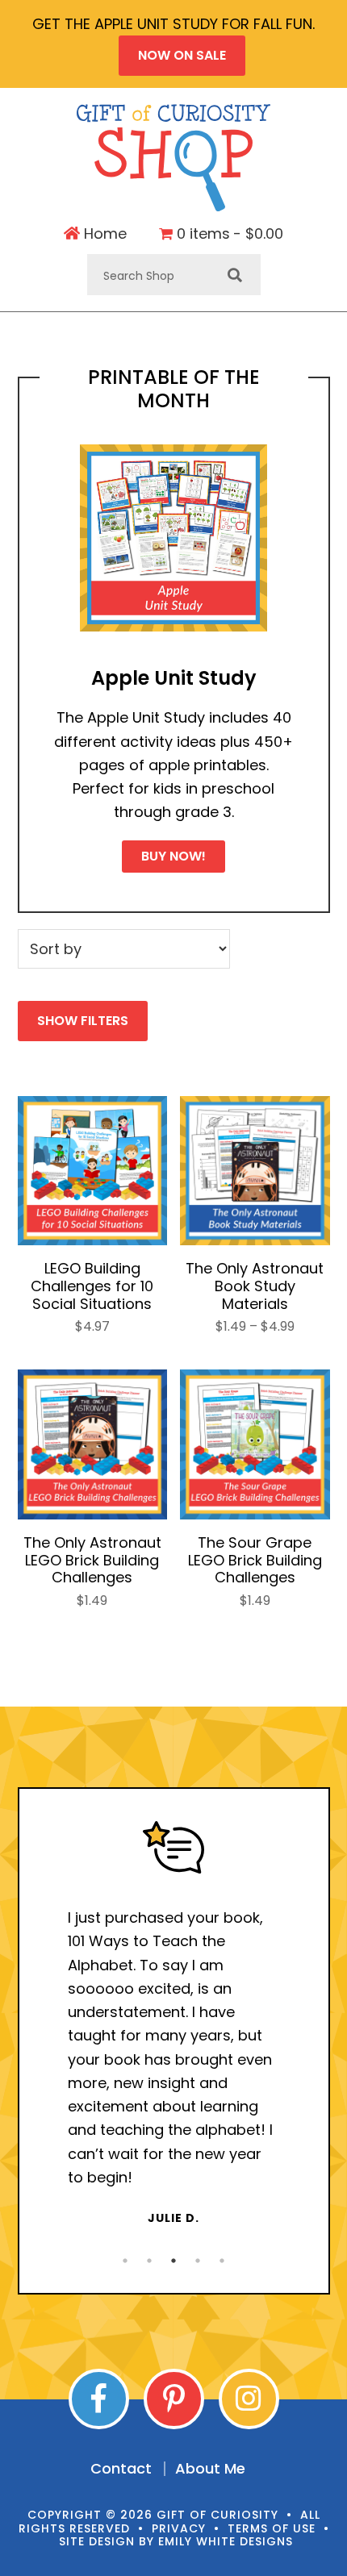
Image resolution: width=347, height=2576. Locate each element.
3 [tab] (173, 2261)
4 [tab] (198, 2261)
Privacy (179, 2528)
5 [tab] (222, 2261)
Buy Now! (173, 856)
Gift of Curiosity (174, 158)
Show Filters (83, 1021)
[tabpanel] (174, 2024)
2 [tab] (149, 2261)
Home (103, 234)
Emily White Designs (226, 2541)
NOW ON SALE (182, 55)
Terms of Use (272, 2528)
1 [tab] (125, 2261)
